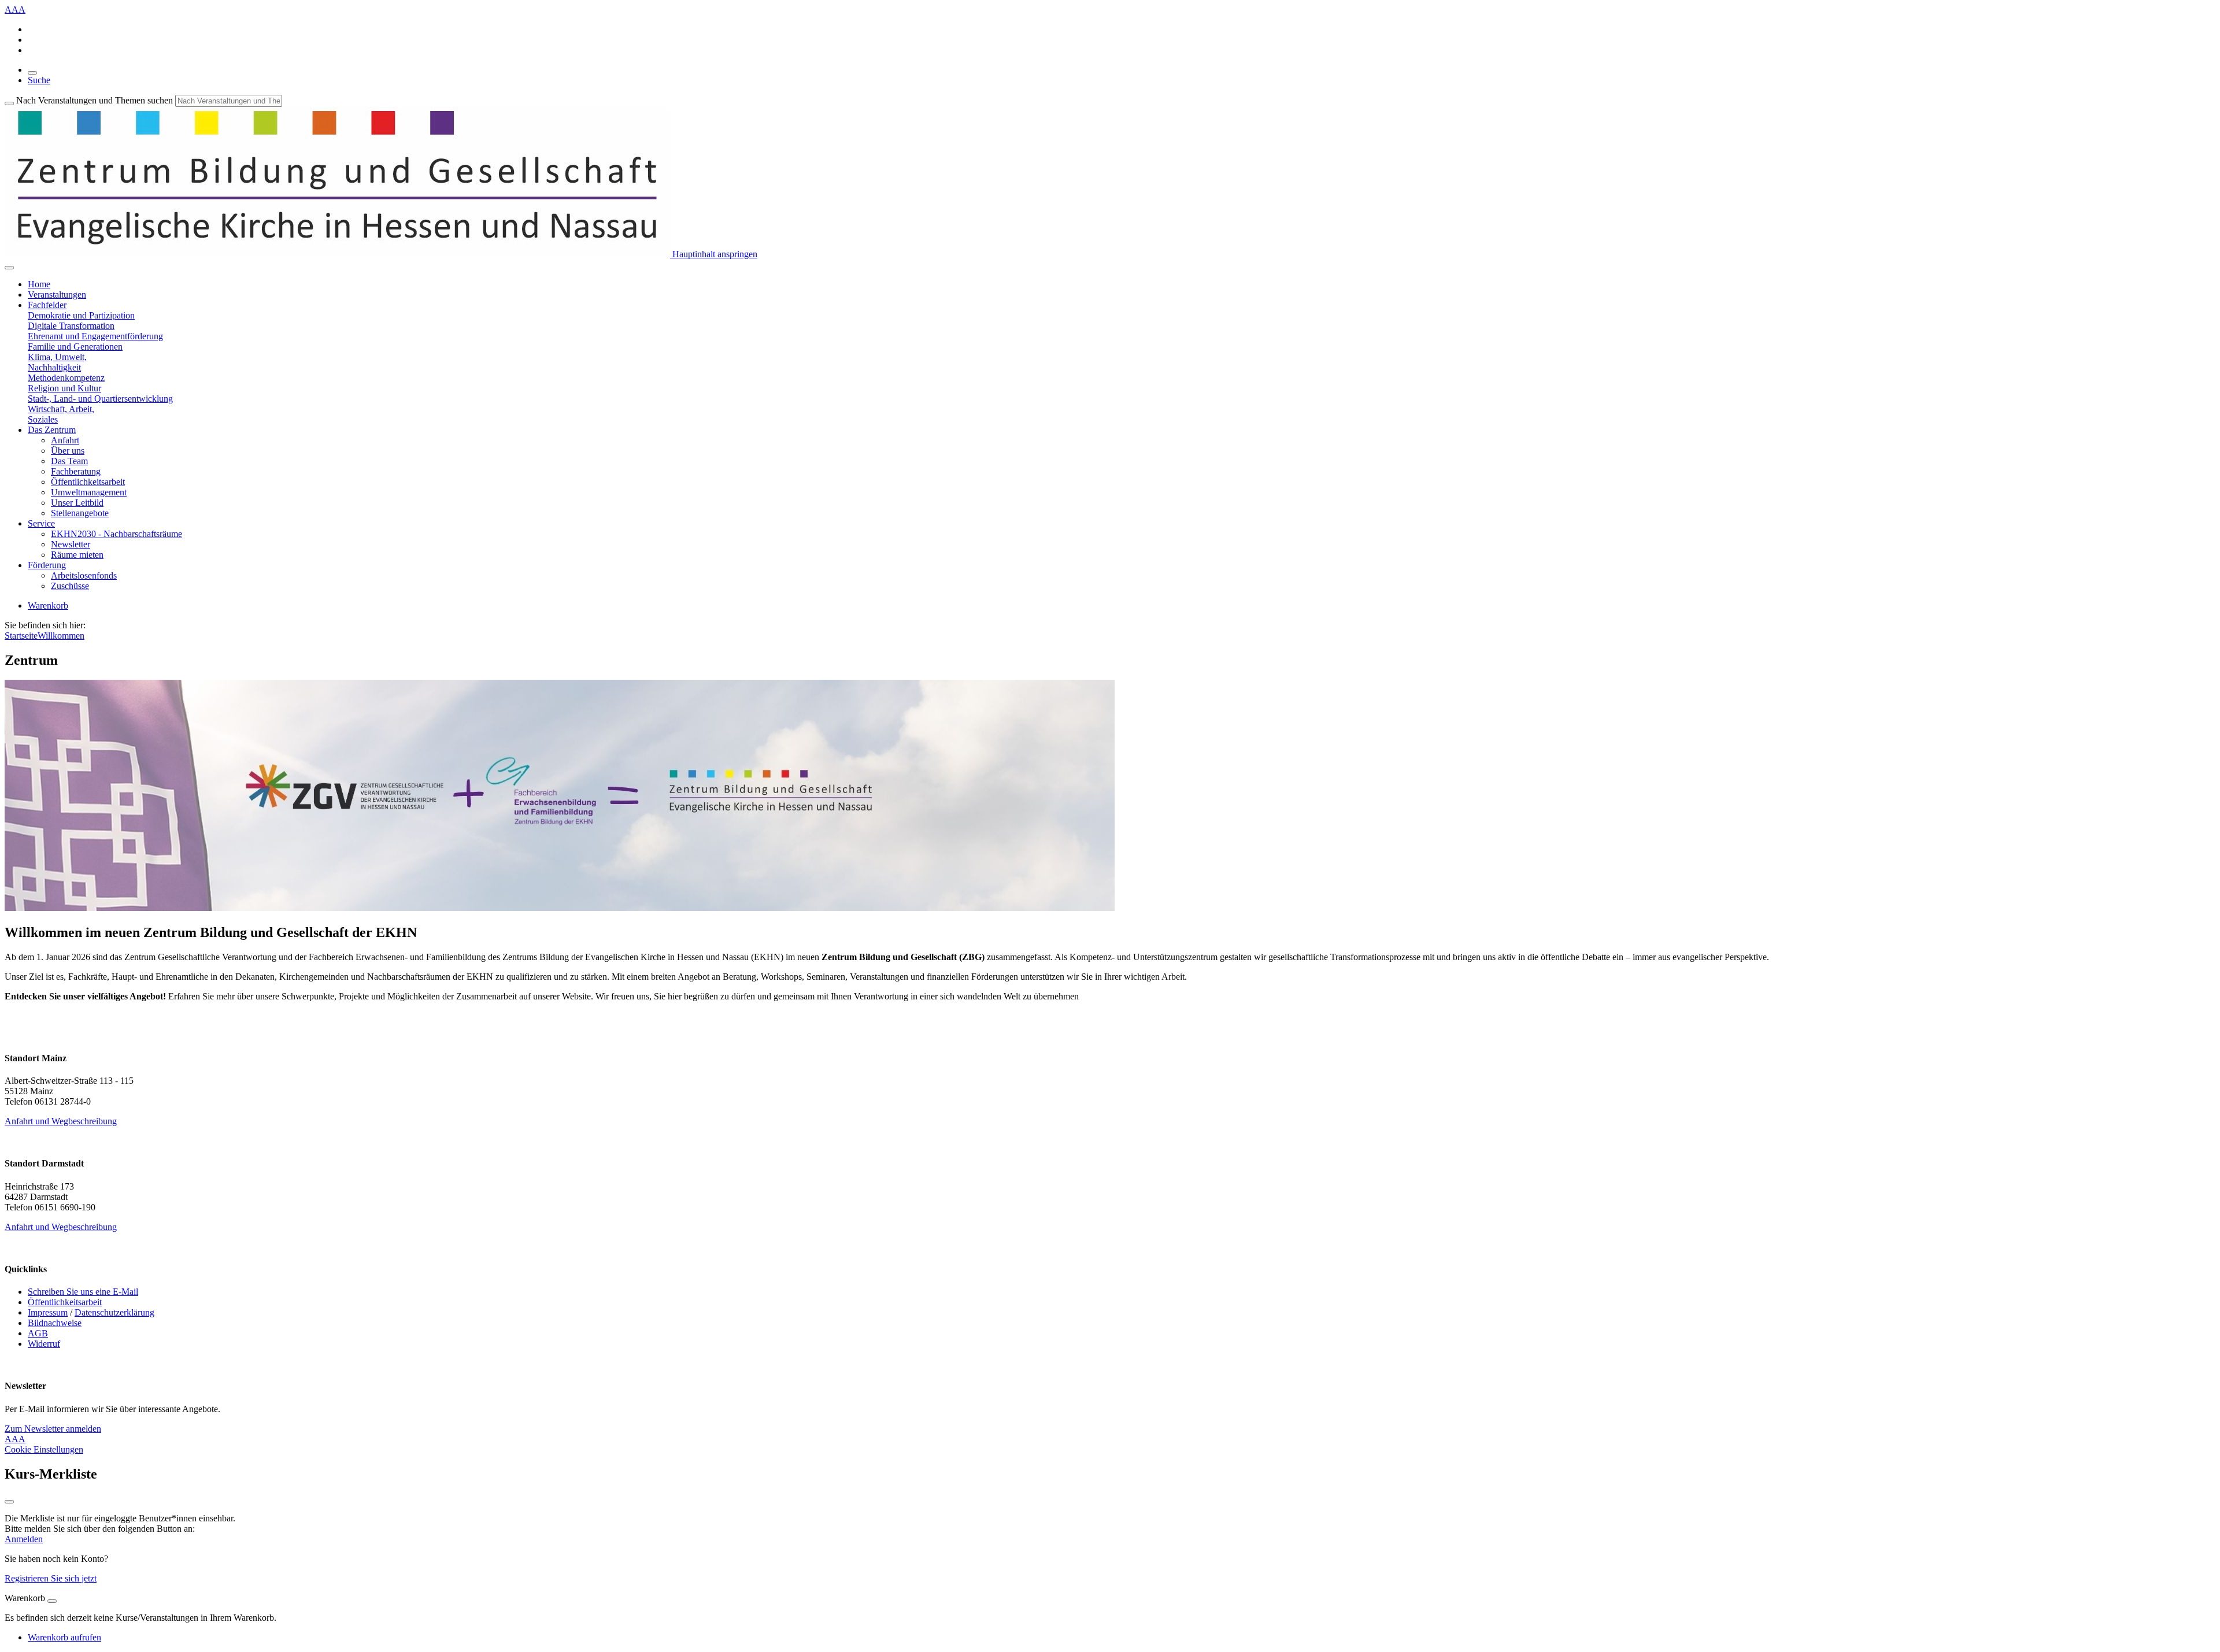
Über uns (68, 451)
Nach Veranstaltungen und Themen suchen (95, 100)
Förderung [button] (47, 565)
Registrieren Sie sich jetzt (51, 1578)
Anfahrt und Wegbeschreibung (61, 1121)
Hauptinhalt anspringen (714, 254)
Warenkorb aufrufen (64, 1637)
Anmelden (24, 1539)
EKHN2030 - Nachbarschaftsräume (116, 534)
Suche (39, 80)
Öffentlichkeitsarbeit (88, 482)
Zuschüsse (70, 586)
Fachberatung (76, 471)
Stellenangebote (80, 513)
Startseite (21, 636)
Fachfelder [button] (47, 305)
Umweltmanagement (89, 492)
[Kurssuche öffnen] (32, 73)
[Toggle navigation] (9, 268)
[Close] (52, 1601)
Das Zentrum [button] (52, 430)
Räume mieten (77, 555)
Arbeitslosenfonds (84, 575)
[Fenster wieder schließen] (9, 1502)
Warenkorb (48, 605)
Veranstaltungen (57, 295)
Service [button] (41, 523)
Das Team (69, 461)
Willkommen (61, 636)
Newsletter (71, 544)
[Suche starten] (9, 103)
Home (39, 284)
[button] (81, 315)
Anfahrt (65, 440)
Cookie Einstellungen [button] (44, 1449)
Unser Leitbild (77, 503)
